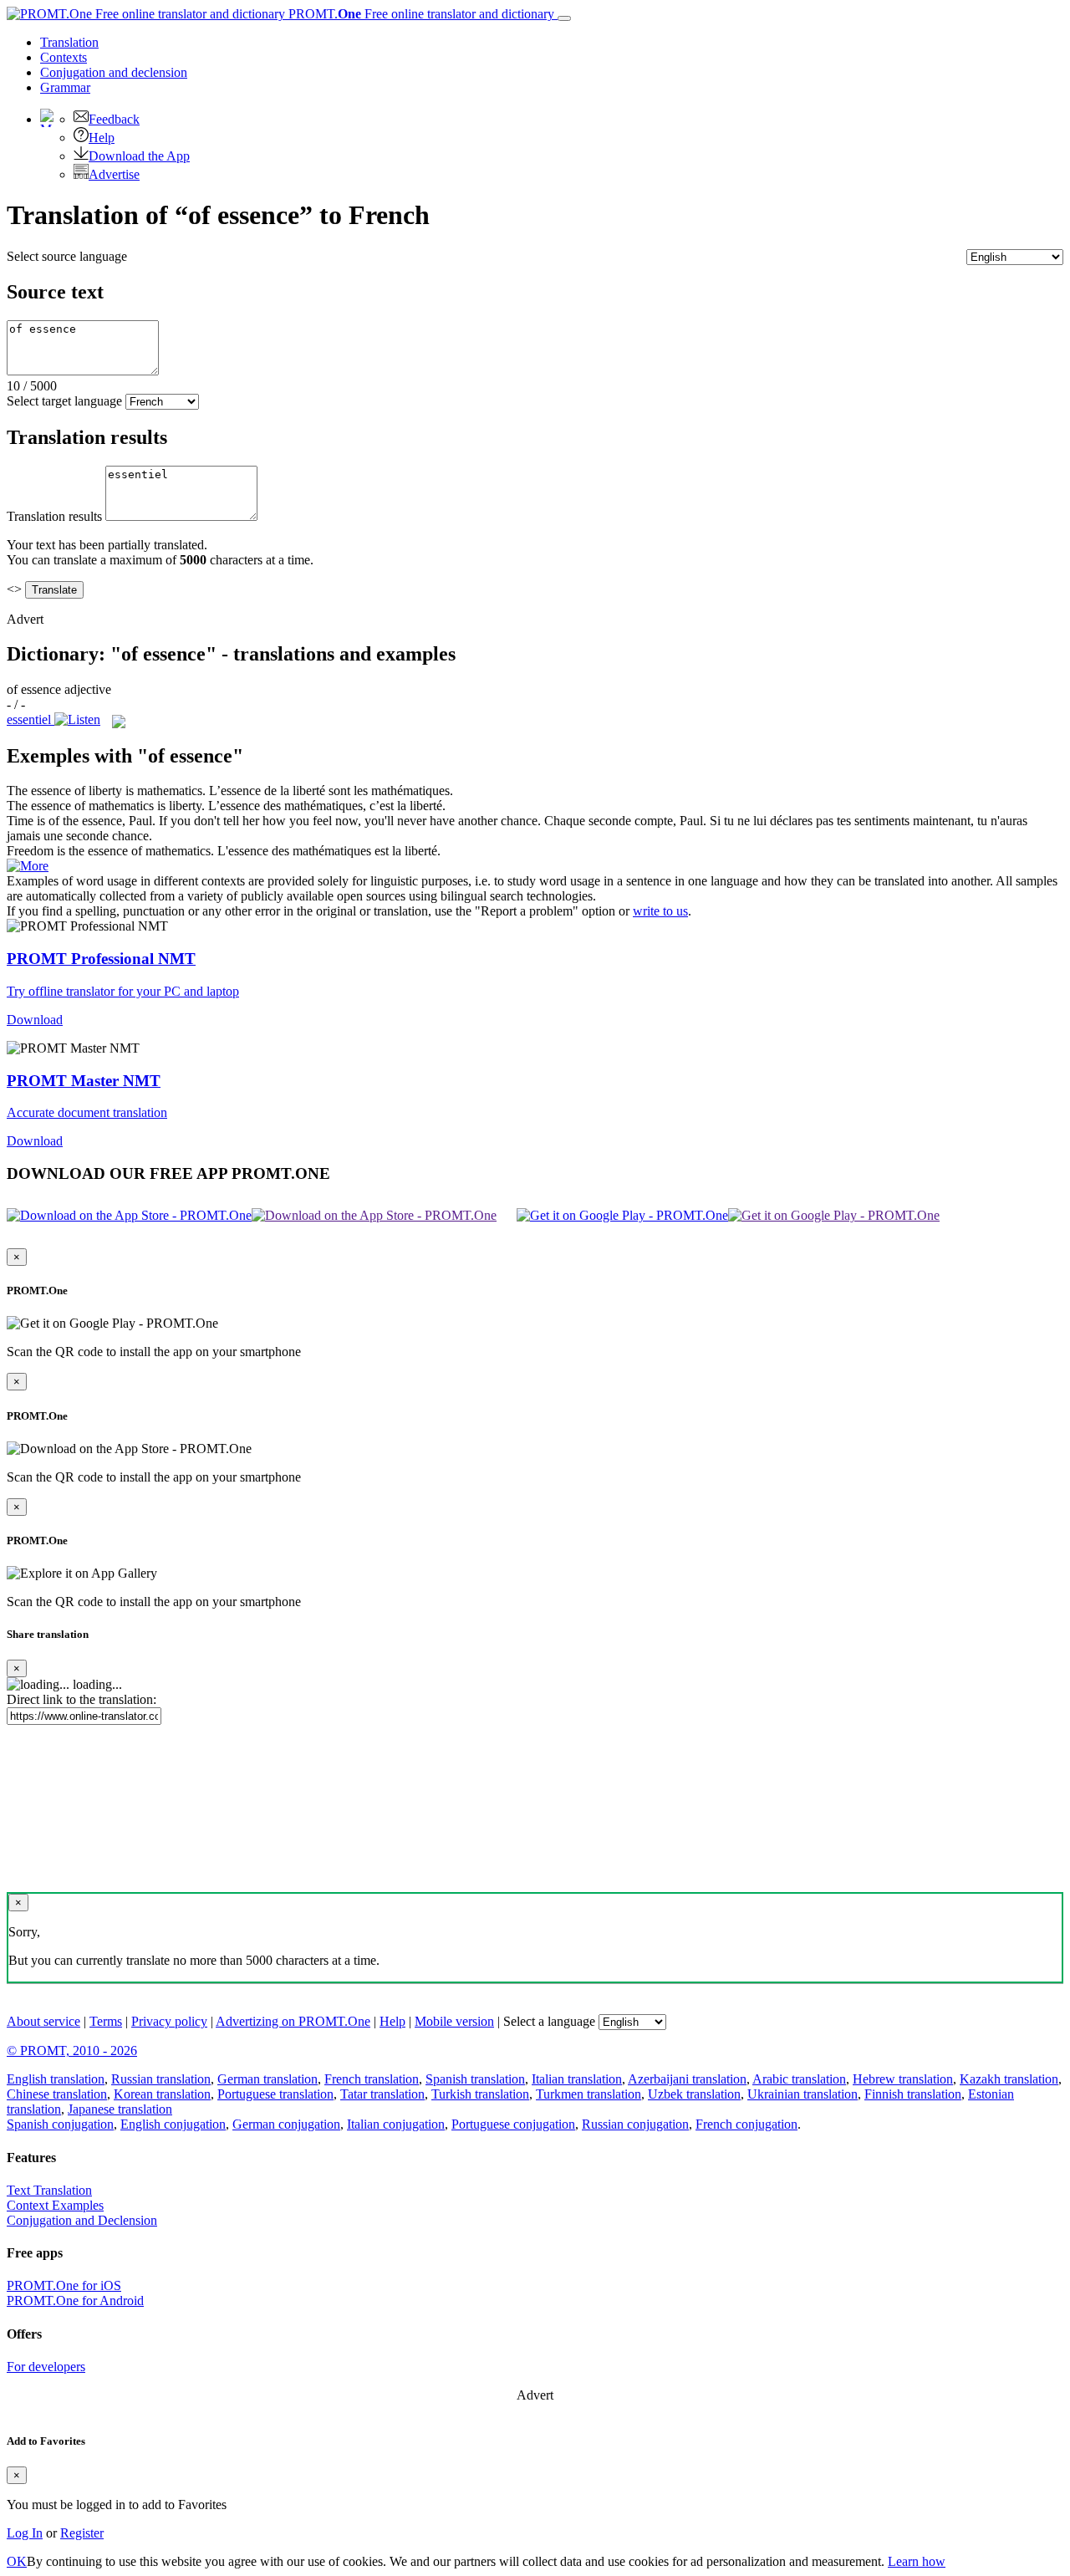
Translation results (54, 516)
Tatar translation (382, 2094)
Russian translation (161, 2079)
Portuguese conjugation (513, 2124)
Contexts (64, 57)
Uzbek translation (694, 2094)
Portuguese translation (275, 2094)
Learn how (917, 2561)
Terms (106, 2021)
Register (82, 2533)
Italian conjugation (396, 2124)
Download (35, 1020)
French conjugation (746, 2124)
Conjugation (114, 72)
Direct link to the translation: (82, 1699)
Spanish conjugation (60, 2124)
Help (102, 138)
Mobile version (454, 2021)
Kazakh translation (1009, 2079)
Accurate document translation (87, 1112)
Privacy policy (169, 2021)
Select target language (64, 401)
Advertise (114, 174)
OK (17, 2561)
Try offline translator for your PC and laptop (123, 991)
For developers (46, 2367)
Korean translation (162, 2094)
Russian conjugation (635, 2124)
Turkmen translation (588, 2094)
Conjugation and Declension (82, 2220)
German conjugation (286, 2124)
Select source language (67, 256)
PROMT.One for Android (75, 2301)
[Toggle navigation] (564, 18)
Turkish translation (480, 2094)
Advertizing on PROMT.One (293, 2021)
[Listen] (77, 719)
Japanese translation (120, 2109)
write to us (660, 911)
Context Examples (55, 2205)
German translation (267, 2079)
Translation (69, 42)
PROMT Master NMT (84, 1081)
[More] (28, 866)
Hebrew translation (903, 2079)
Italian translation (577, 2079)
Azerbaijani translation (687, 2079)
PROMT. (420, 14)
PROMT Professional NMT (101, 959)
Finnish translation (913, 2094)
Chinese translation (57, 2094)
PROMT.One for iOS (64, 2285)
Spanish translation (475, 2079)
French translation (372, 2079)
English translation (56, 2079)
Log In (25, 2533)
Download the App (139, 156)
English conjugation (173, 2124)
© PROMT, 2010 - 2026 (72, 2051)
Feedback (114, 119)
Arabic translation (799, 2079)
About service (43, 2021)
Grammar (65, 87)
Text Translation (49, 2190)
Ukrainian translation (802, 2094)
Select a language (549, 2021)
